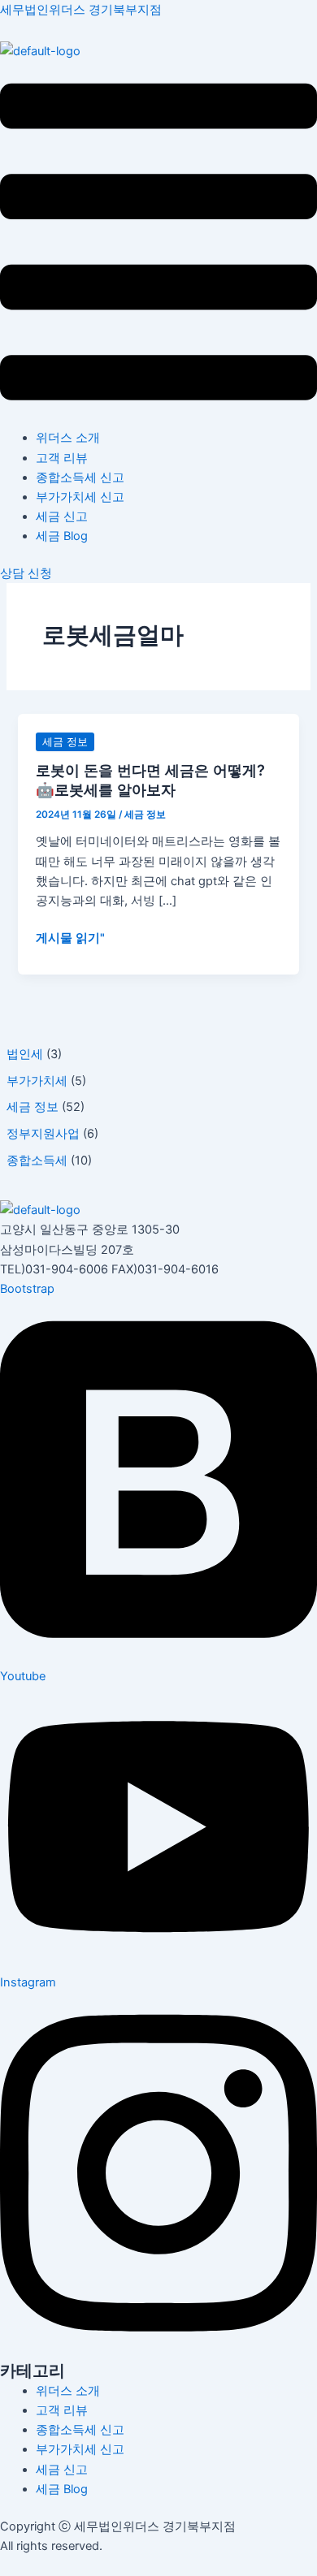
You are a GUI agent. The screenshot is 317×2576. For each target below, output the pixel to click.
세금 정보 (33, 1107)
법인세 (25, 1054)
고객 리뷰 (62, 458)
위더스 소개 (68, 438)
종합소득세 (37, 1160)
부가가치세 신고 (80, 497)
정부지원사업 (43, 1134)
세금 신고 (62, 516)
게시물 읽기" (70, 938)
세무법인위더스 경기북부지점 (81, 10)
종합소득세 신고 (80, 478)
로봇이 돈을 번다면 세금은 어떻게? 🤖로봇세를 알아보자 (150, 780)
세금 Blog (62, 536)
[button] (158, 245)
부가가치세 (37, 1081)
